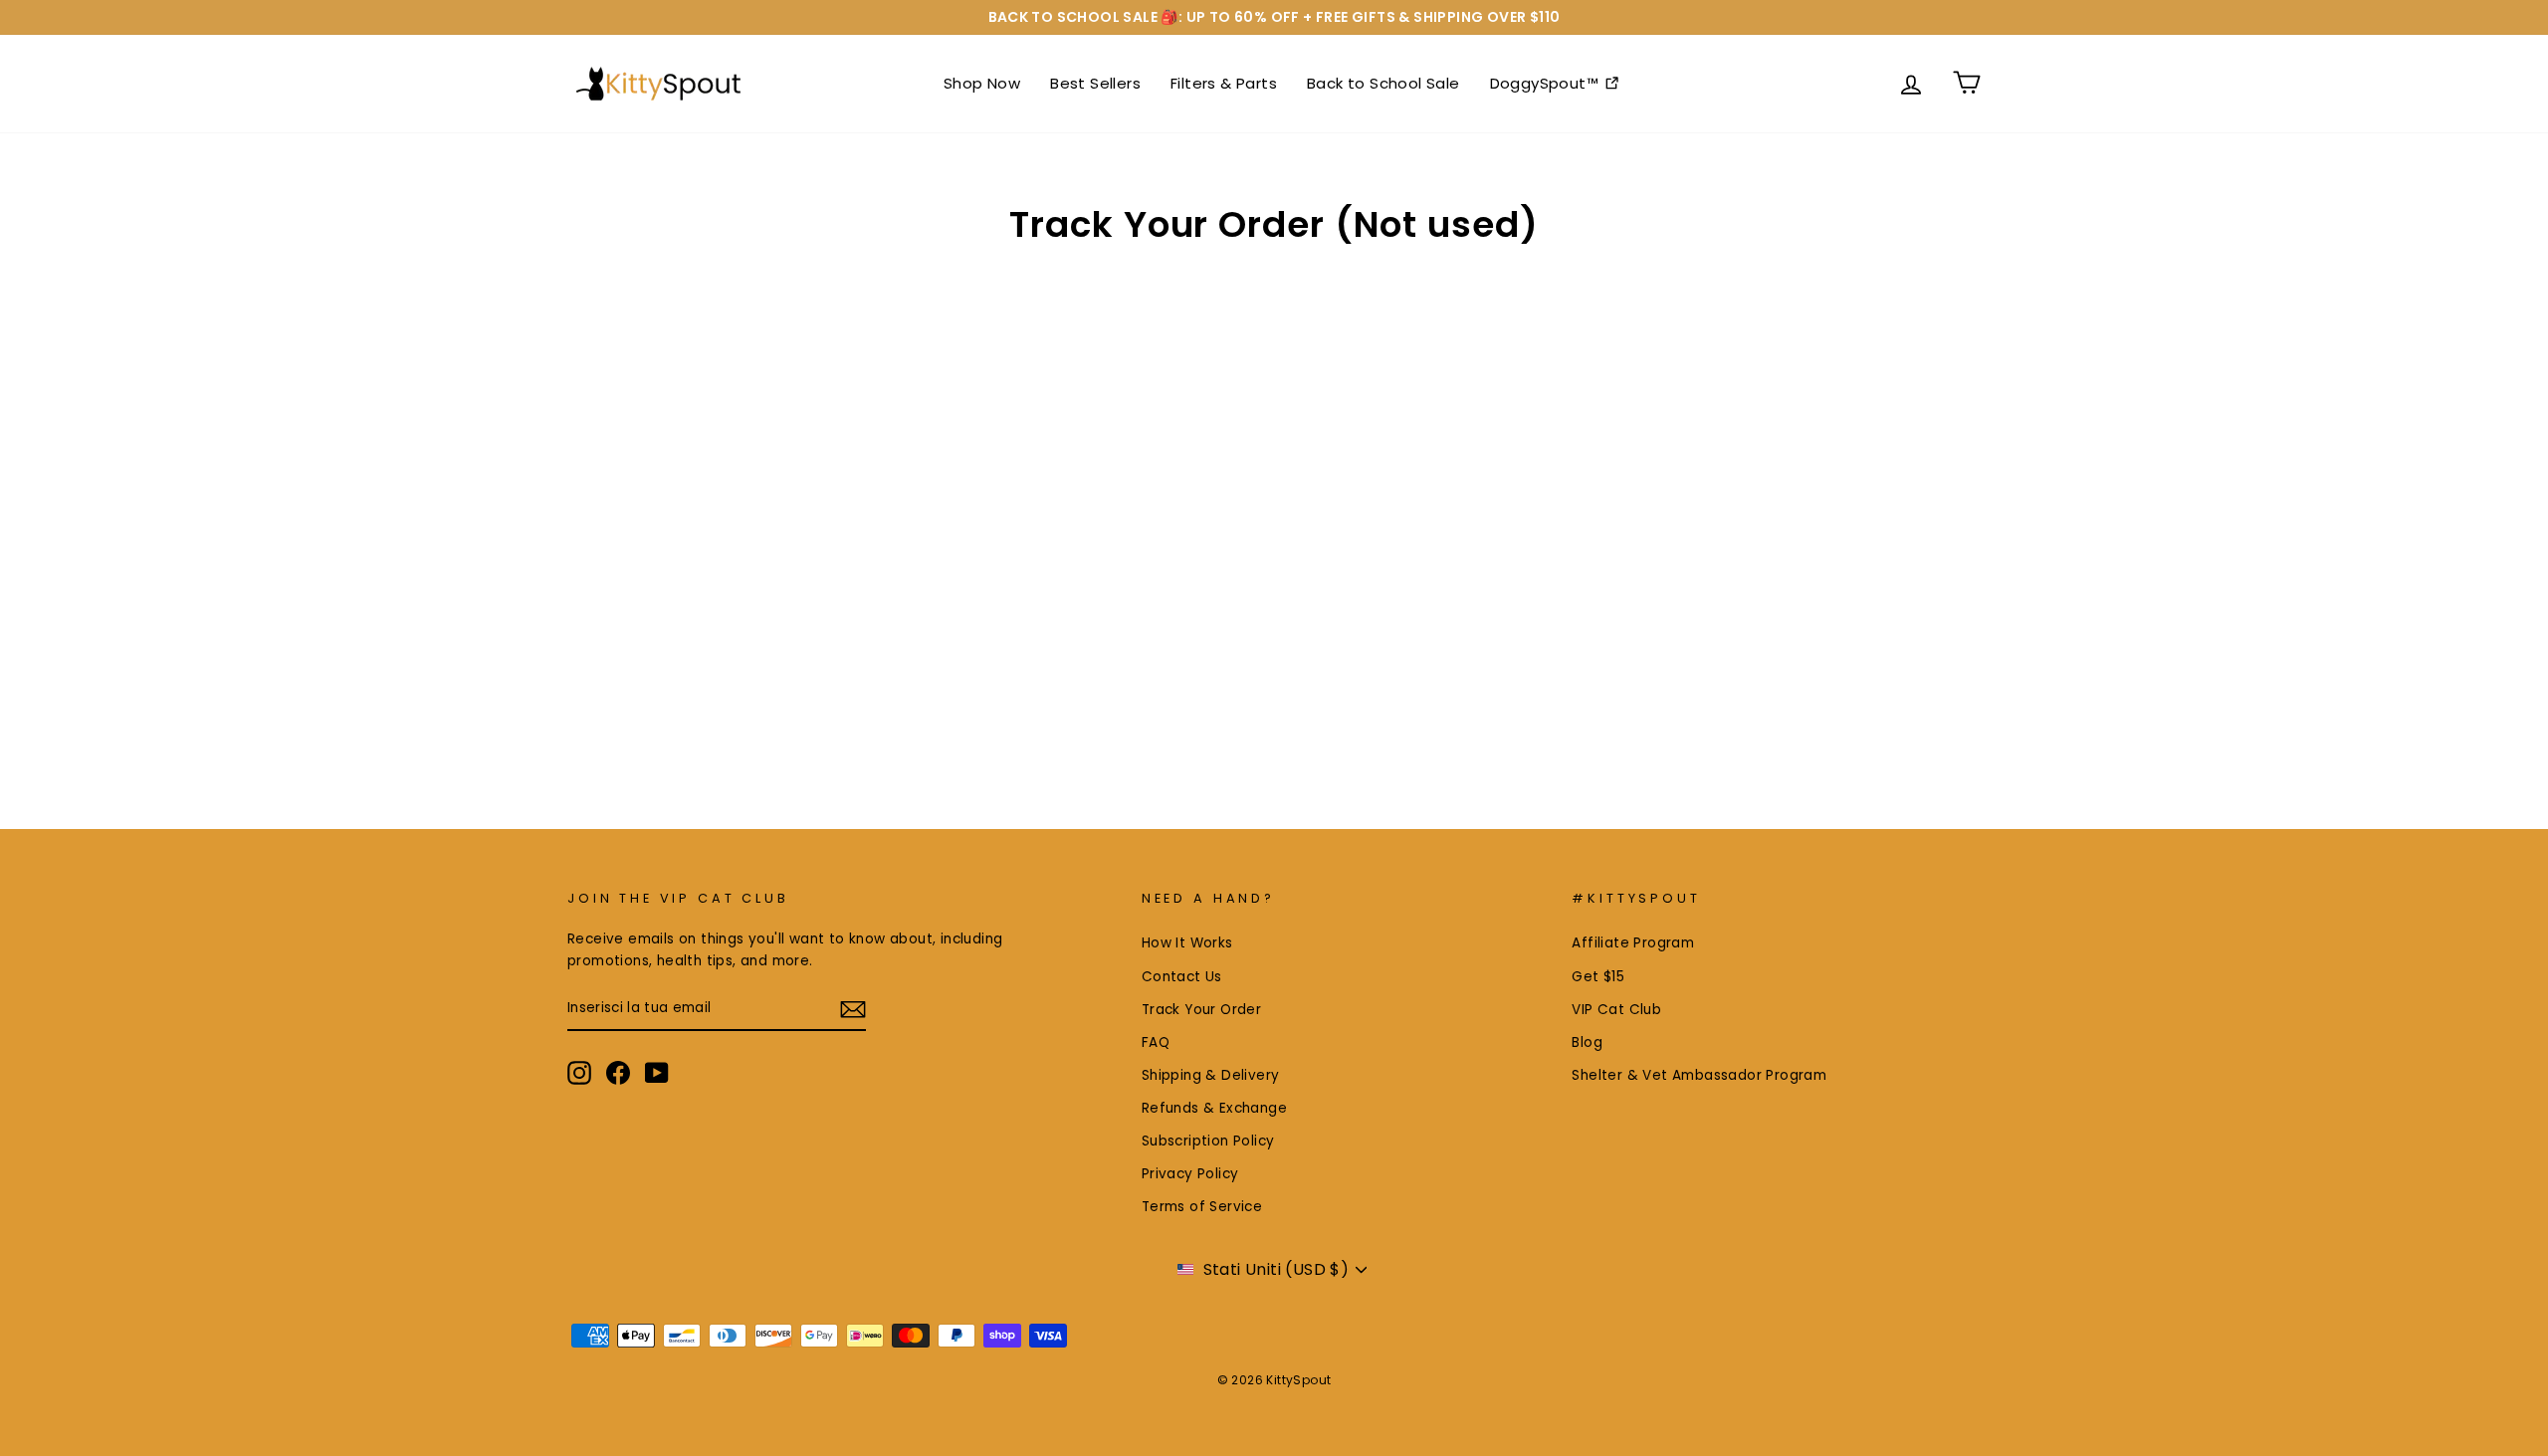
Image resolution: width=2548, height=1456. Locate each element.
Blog (1587, 1042)
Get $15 (1598, 977)
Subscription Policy (1208, 1141)
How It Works (1187, 943)
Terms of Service (1202, 1207)
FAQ (1156, 1042)
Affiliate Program (1633, 943)
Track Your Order (1201, 1010)
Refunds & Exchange (1214, 1108)
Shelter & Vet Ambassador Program (1699, 1075)
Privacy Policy (1190, 1174)
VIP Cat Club (1616, 1010)
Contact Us (1182, 977)
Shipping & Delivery (1211, 1075)
